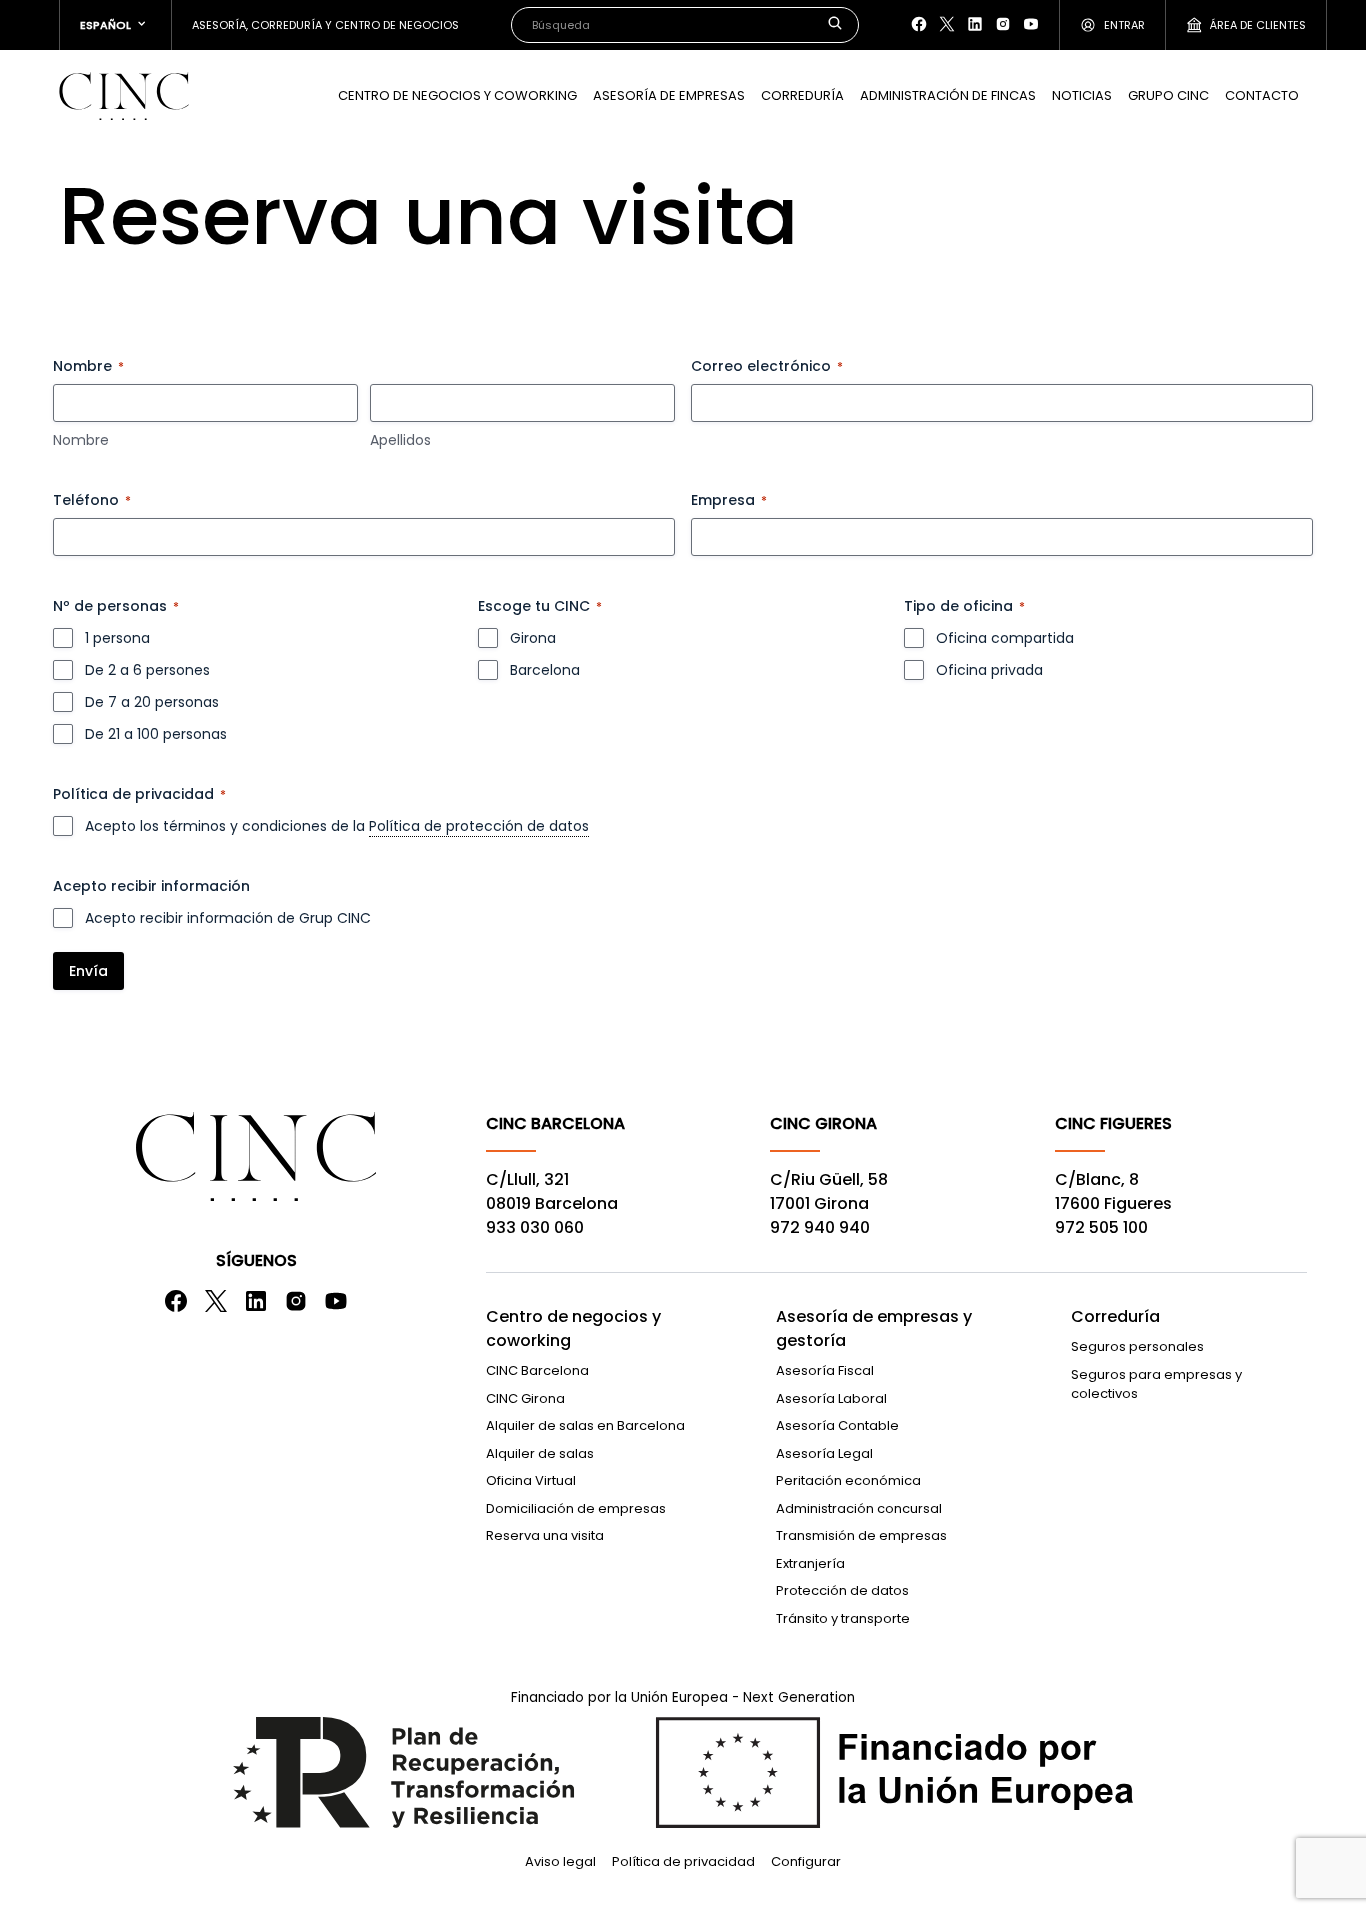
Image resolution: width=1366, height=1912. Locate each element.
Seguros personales (1137, 1346)
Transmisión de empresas (861, 1535)
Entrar (1124, 25)
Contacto (1262, 95)
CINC (124, 96)
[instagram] (1003, 24)
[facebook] (919, 24)
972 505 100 (1101, 1227)
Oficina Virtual (531, 1480)
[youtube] (1031, 24)
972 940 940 (820, 1227)
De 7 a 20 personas (152, 702)
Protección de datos (842, 1590)
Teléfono (92, 500)
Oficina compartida (1005, 638)
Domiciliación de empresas (576, 1508)
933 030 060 (535, 1227)
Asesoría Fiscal (825, 1370)
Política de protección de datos (479, 826)
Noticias (1082, 95)
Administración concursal (859, 1508)
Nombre (81, 440)
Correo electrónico (767, 366)
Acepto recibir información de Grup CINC (228, 918)
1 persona (117, 638)
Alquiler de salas (540, 1453)
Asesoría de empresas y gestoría (874, 1328)
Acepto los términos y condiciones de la (337, 826)
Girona (533, 638)
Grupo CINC (1168, 95)
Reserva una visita (545, 1535)
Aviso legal (560, 1861)
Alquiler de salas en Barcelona (585, 1425)
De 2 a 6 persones (147, 670)
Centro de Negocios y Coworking (457, 95)
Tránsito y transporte (843, 1618)
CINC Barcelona (537, 1370)
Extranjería (810, 1563)
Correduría (802, 95)
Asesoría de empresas (669, 95)
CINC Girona (525, 1398)
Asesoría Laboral (831, 1398)
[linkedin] (975, 24)
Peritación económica (848, 1480)
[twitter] (947, 24)
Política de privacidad (683, 1861)
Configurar (806, 1861)
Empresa (729, 500)
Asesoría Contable (837, 1425)
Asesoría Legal (824, 1453)
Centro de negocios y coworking (573, 1328)
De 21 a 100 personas (156, 734)
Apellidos (400, 440)
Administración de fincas (948, 95)
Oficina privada (989, 670)
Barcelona (545, 670)
